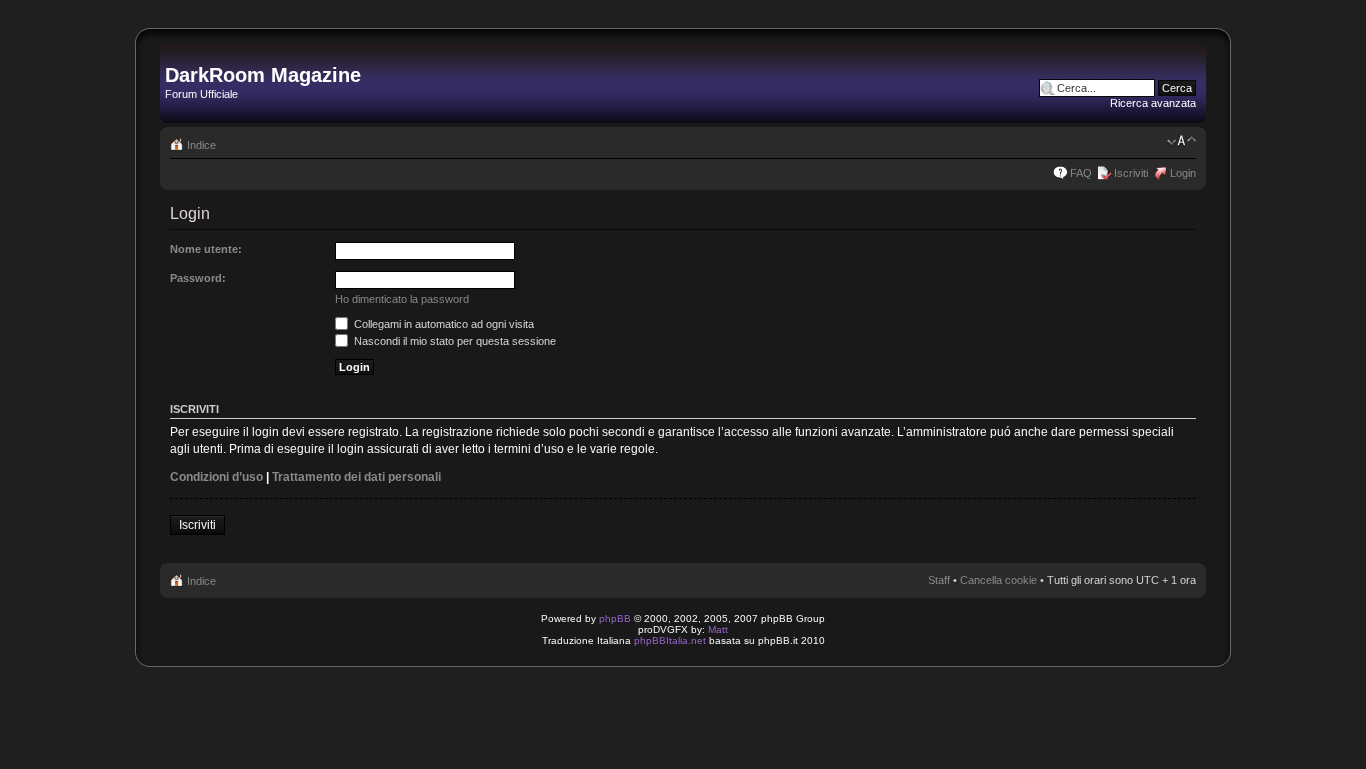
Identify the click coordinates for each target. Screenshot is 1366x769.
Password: (198, 278)
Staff (939, 580)
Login (1183, 173)
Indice (201, 145)
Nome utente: (206, 249)
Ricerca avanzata (1153, 103)
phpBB (615, 618)
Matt (718, 629)
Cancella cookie (998, 580)
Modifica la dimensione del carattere (1181, 141)
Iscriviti (1131, 173)
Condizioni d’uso (216, 477)
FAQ (1081, 173)
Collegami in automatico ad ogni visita (442, 324)
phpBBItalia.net (670, 640)
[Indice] (176, 54)
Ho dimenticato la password (402, 299)
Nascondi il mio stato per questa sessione (453, 341)
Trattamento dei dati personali (356, 477)
